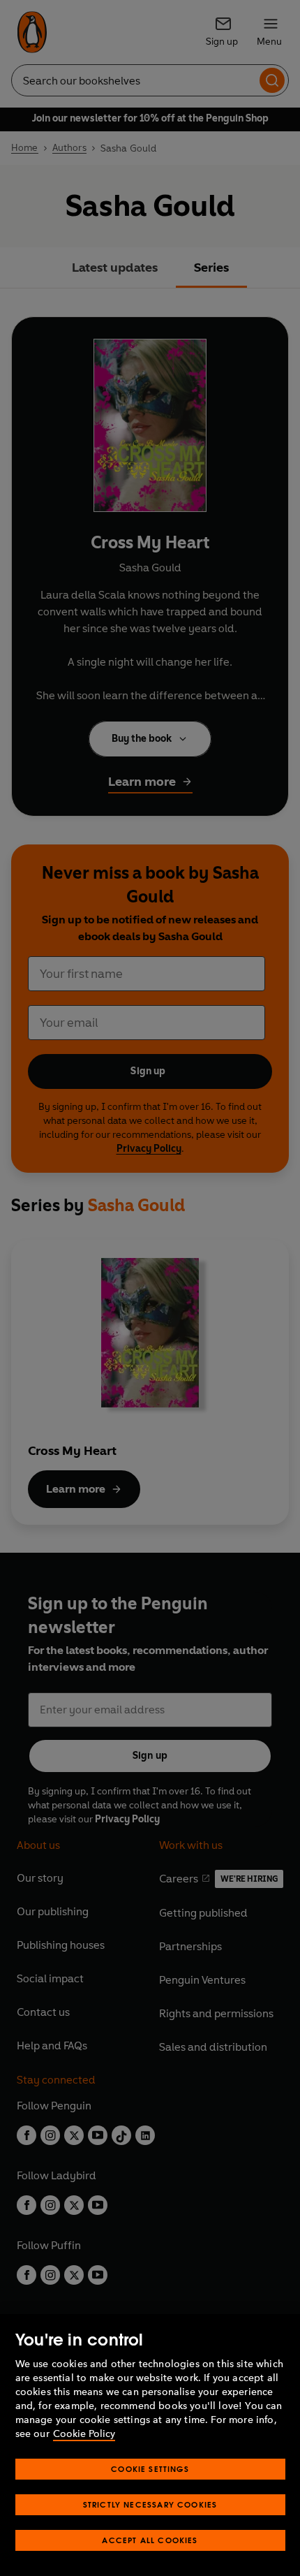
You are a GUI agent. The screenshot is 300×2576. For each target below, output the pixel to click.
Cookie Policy (84, 2434)
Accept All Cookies (150, 2540)
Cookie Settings (150, 2469)
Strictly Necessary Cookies (150, 2504)
